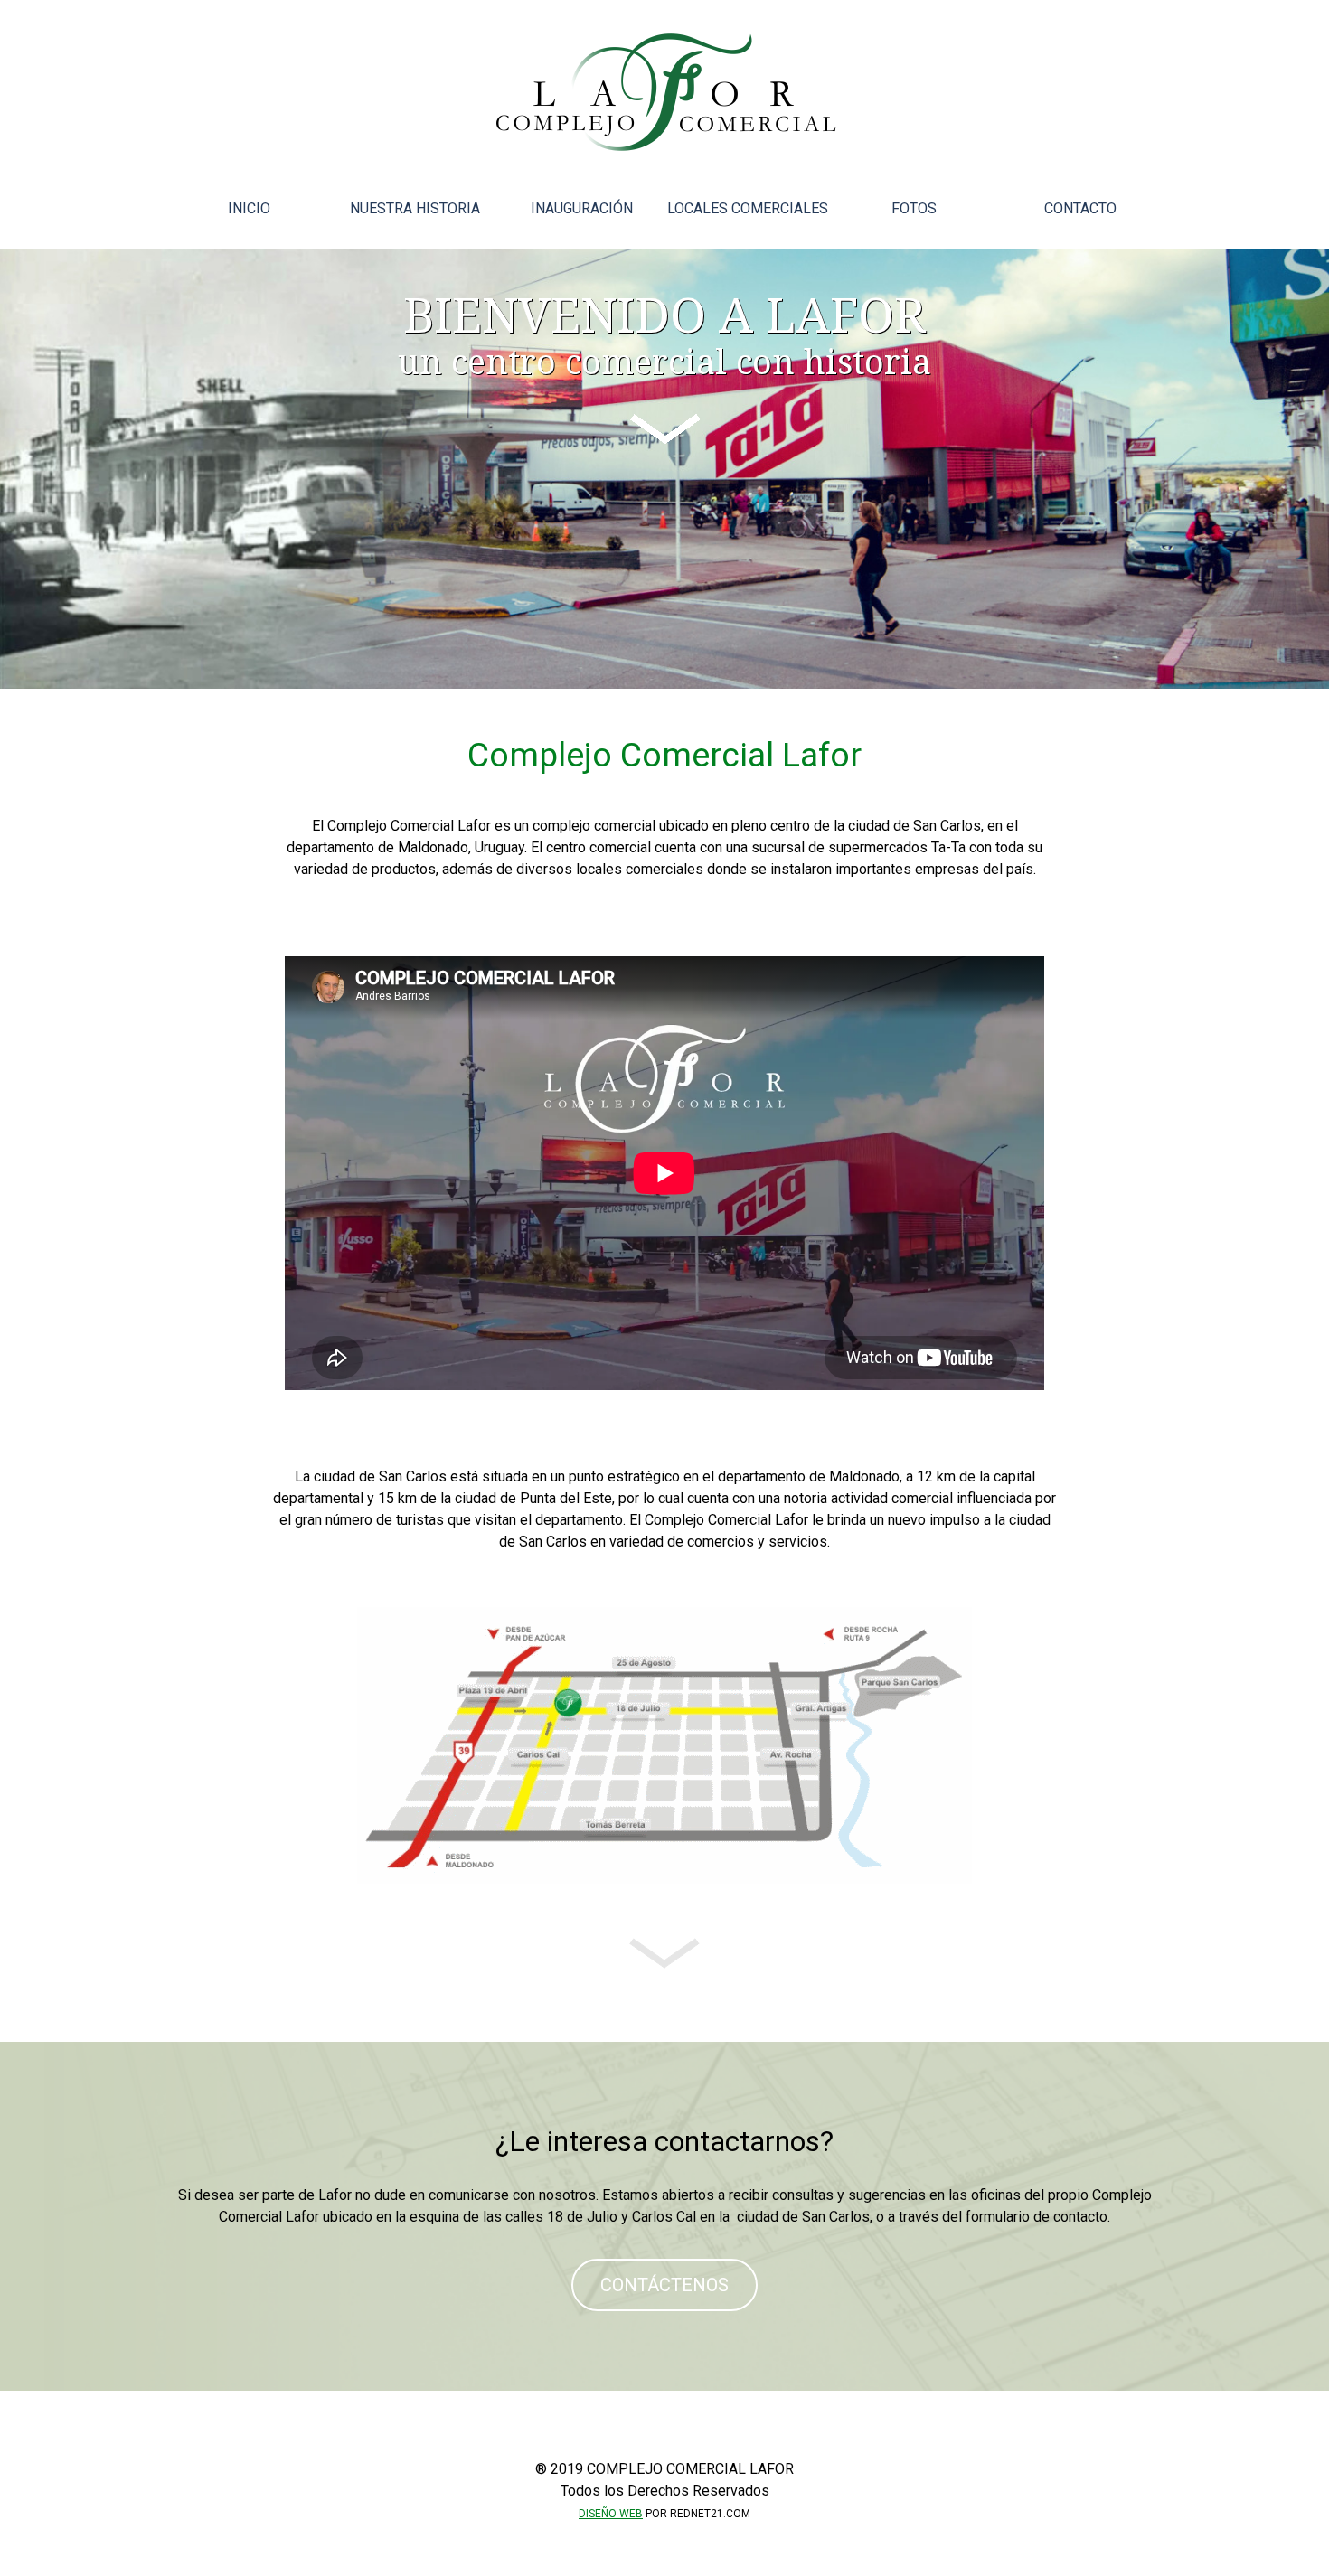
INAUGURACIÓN (582, 208)
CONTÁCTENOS (664, 2285)
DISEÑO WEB (611, 2514)
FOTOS (914, 208)
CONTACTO (1080, 208)
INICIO (249, 208)
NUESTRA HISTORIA (415, 208)
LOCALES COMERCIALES (748, 208)
